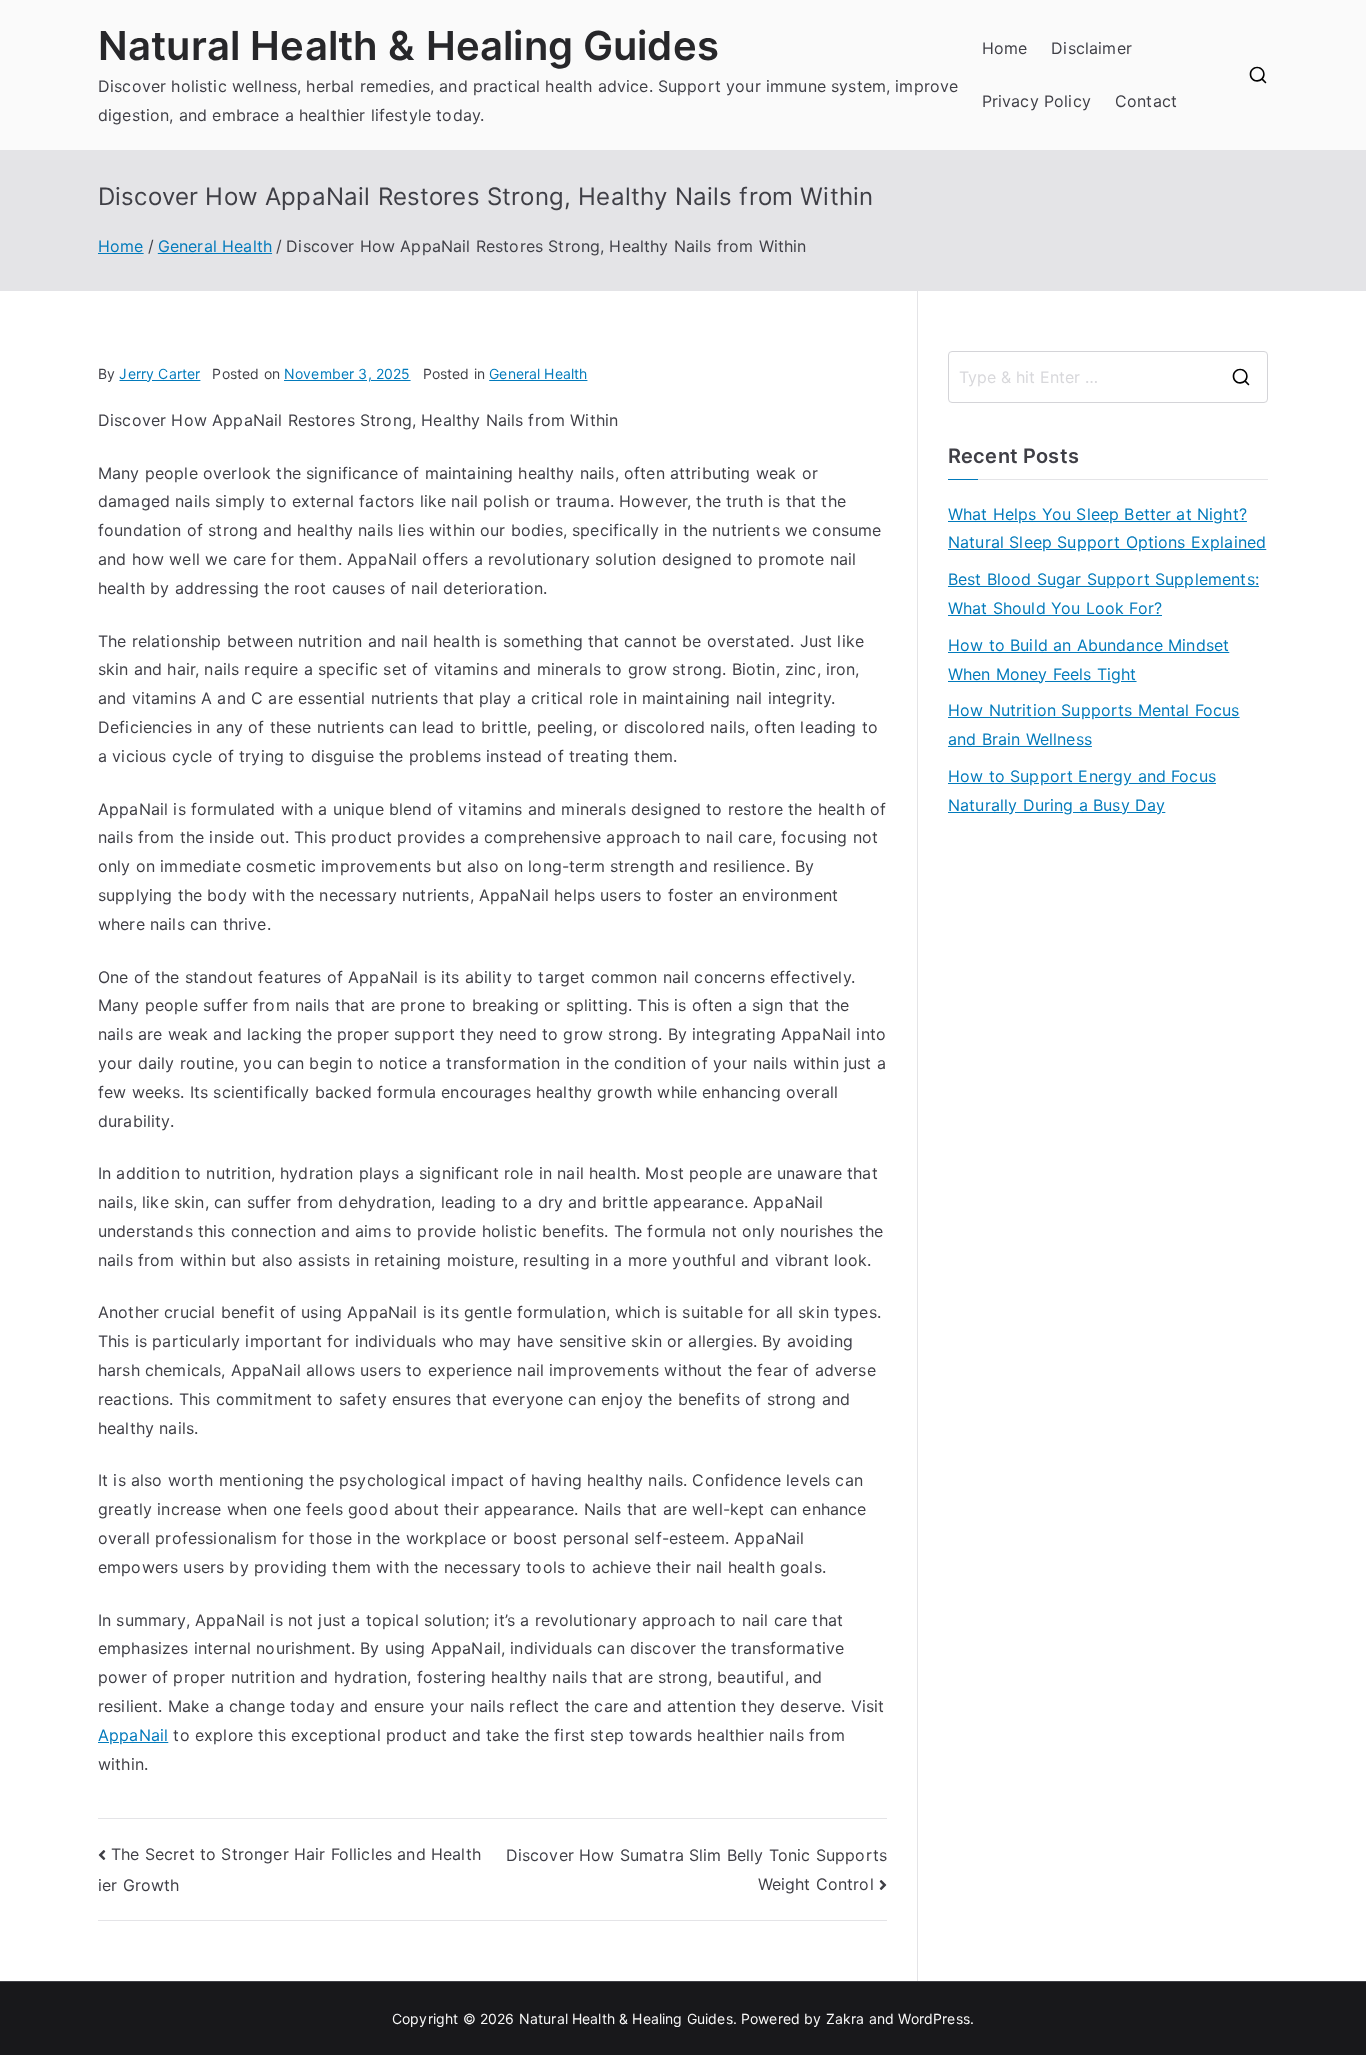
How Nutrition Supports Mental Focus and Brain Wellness (1094, 724)
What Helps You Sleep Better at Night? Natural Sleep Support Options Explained (1107, 528)
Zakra (845, 2018)
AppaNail (133, 1735)
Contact (1146, 101)
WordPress (933, 2018)
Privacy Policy (1036, 101)
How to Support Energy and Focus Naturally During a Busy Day (1082, 790)
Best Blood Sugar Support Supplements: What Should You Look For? (1103, 593)
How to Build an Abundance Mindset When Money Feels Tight (1088, 659)
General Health (538, 373)
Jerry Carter (159, 373)
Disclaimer (1091, 48)
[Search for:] (1108, 377)
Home (1005, 48)
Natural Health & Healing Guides (408, 45)
